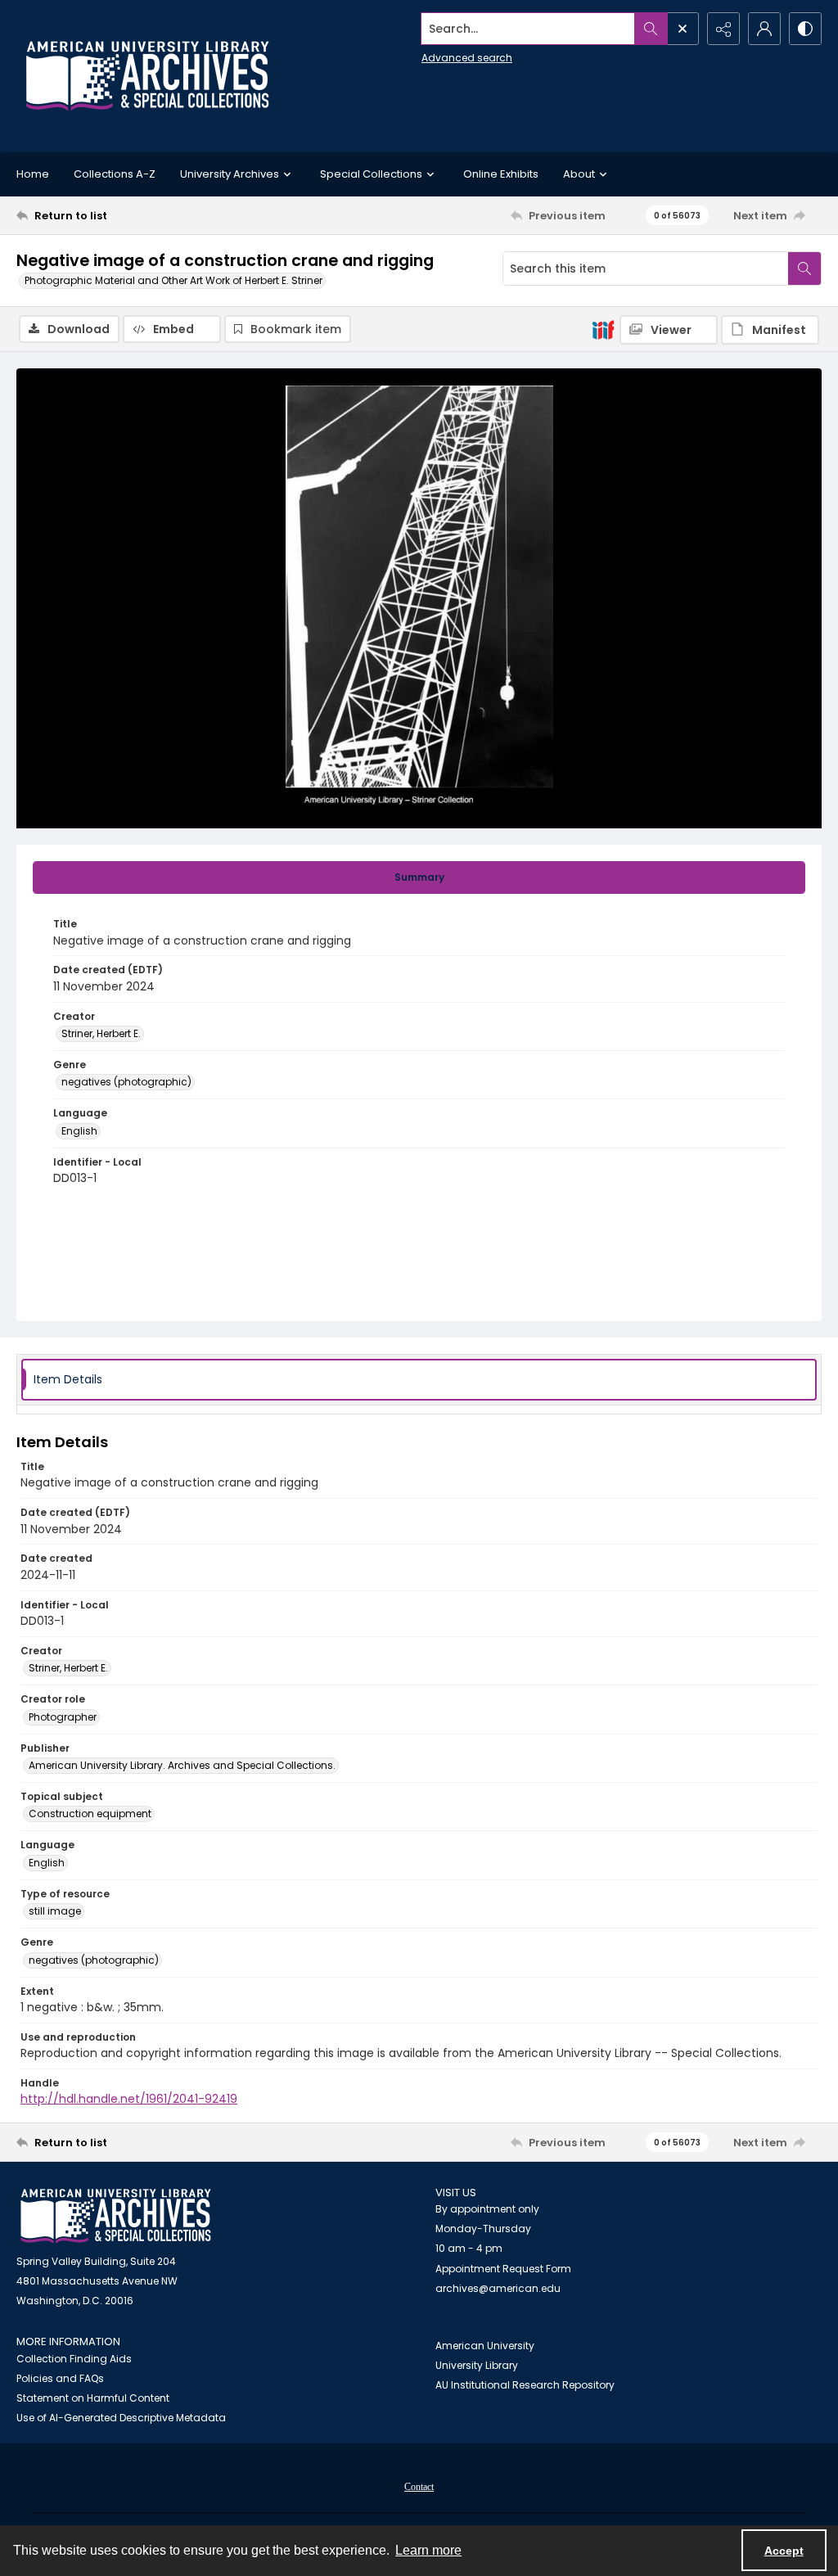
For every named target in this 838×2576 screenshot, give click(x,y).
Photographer (63, 1717)
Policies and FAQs (60, 2378)
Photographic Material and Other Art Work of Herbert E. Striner (173, 280)
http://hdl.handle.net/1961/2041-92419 (129, 2099)
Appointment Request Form (503, 2269)
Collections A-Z (115, 174)
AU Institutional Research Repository (525, 2385)
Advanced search (467, 58)
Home (33, 174)
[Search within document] (804, 268)
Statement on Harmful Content (93, 2398)
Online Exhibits (501, 174)
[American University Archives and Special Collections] (116, 2216)
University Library (477, 2365)
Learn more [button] (428, 2550)
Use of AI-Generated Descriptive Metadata (121, 2418)
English (79, 1131)
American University (485, 2346)
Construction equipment (90, 1814)
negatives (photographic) (126, 1082)
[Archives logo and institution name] (147, 76)
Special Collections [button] (371, 174)
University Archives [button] (230, 174)
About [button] (579, 174)
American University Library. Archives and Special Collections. (182, 1765)
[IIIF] (603, 329)
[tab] (419, 877)
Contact (419, 2487)
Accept (784, 2551)
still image (55, 1911)
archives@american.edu (498, 2288)
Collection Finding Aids (74, 2359)
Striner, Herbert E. (101, 1033)
